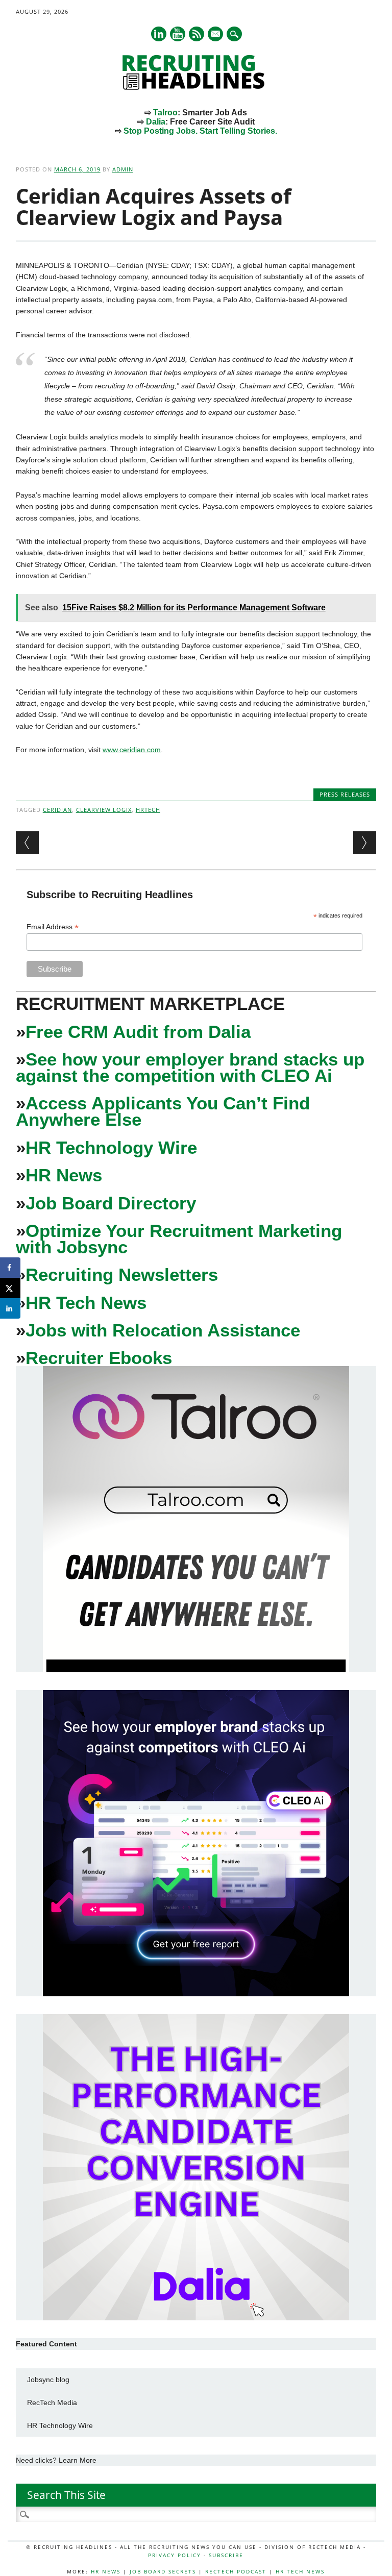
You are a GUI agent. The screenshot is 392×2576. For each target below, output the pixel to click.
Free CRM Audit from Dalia (138, 1032)
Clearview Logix (104, 810)
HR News (64, 1175)
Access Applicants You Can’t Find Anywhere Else (163, 1111)
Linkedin (159, 34)
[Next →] (365, 843)
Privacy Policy (175, 2555)
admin (123, 169)
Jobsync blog (48, 2380)
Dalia (156, 122)
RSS (197, 34)
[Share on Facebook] (10, 1268)
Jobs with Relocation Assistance (163, 1330)
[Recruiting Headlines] (196, 87)
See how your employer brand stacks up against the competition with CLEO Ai (190, 1067)
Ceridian (57, 810)
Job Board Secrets (163, 2571)
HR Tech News (86, 1303)
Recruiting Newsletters (122, 1274)
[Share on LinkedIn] (10, 1308)
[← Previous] (27, 843)
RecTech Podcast (236, 2571)
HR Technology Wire (111, 1147)
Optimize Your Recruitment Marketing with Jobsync (179, 1239)
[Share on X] (10, 1288)
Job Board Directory (111, 1203)
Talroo (165, 113)
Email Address (53, 927)
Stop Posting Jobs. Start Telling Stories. (200, 131)
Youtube (178, 34)
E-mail (216, 35)
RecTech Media (52, 2402)
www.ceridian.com (132, 750)
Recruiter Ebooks (99, 1358)
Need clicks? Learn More (56, 2460)
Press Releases (345, 794)
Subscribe (226, 2555)
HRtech (148, 810)
